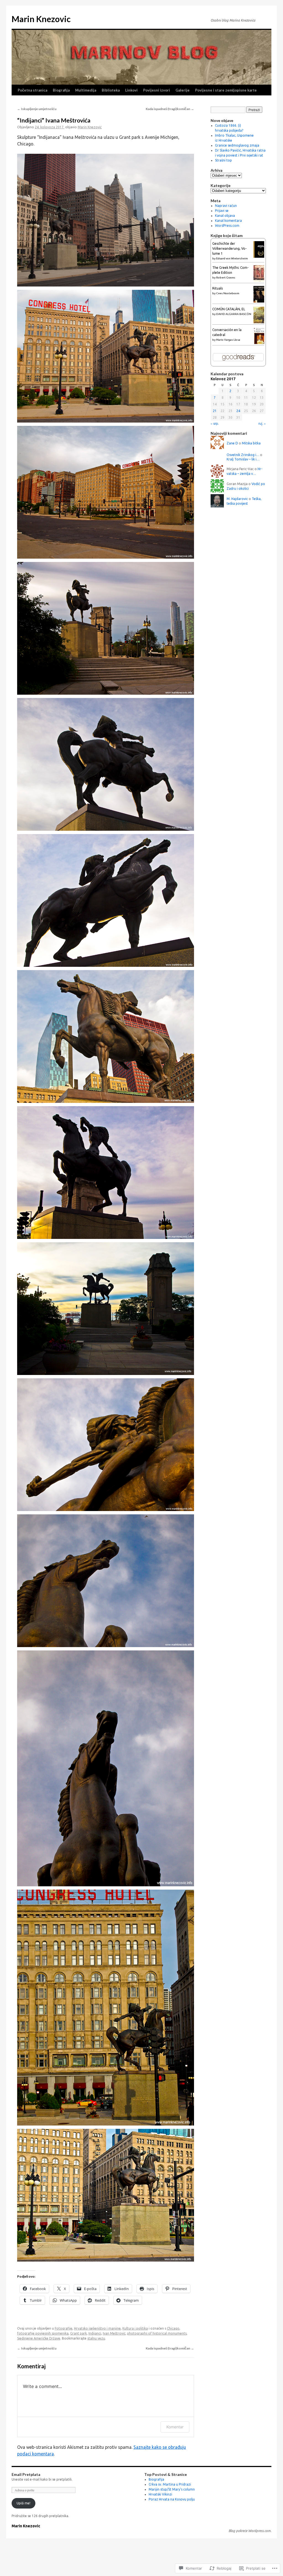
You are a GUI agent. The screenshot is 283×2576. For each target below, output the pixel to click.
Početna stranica (32, 90)
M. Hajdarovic (237, 499)
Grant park (78, 2333)
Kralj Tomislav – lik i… (243, 459)
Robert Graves (226, 278)
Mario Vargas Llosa (228, 340)
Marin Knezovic (41, 19)
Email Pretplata (26, 2474)
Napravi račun (226, 206)
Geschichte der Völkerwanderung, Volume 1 (229, 248)
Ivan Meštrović (114, 2333)
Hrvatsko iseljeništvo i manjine (97, 2328)
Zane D (232, 443)
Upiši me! (23, 2503)
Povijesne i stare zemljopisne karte (226, 90)
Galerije (183, 90)
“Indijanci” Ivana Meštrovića (54, 120)
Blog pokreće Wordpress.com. (250, 2531)
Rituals (218, 288)
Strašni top (223, 160)
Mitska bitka (251, 443)
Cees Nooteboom (228, 293)
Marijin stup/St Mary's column (172, 2489)
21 (215, 411)
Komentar (175, 2427)
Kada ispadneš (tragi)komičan (170, 109)
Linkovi (131, 90)
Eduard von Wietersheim (232, 258)
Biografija (61, 90)
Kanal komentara (228, 221)
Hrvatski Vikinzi (160, 2494)
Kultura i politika (135, 2328)
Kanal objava (225, 216)
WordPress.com (227, 226)
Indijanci (95, 2333)
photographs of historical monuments (157, 2333)
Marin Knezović (90, 127)
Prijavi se (222, 211)
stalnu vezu (96, 2338)
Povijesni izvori (157, 90)
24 (238, 411)
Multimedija (86, 90)
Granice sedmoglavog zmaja (237, 145)
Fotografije (64, 2328)
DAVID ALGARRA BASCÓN (234, 314)
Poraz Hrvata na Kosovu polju (172, 2499)
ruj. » (262, 423)
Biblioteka (111, 90)
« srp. (215, 423)
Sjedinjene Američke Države (39, 2338)
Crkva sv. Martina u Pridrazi (170, 2484)
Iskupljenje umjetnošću (37, 109)
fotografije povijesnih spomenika (43, 2333)
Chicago (173, 2328)
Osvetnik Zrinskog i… (243, 455)
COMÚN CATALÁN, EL (229, 309)
